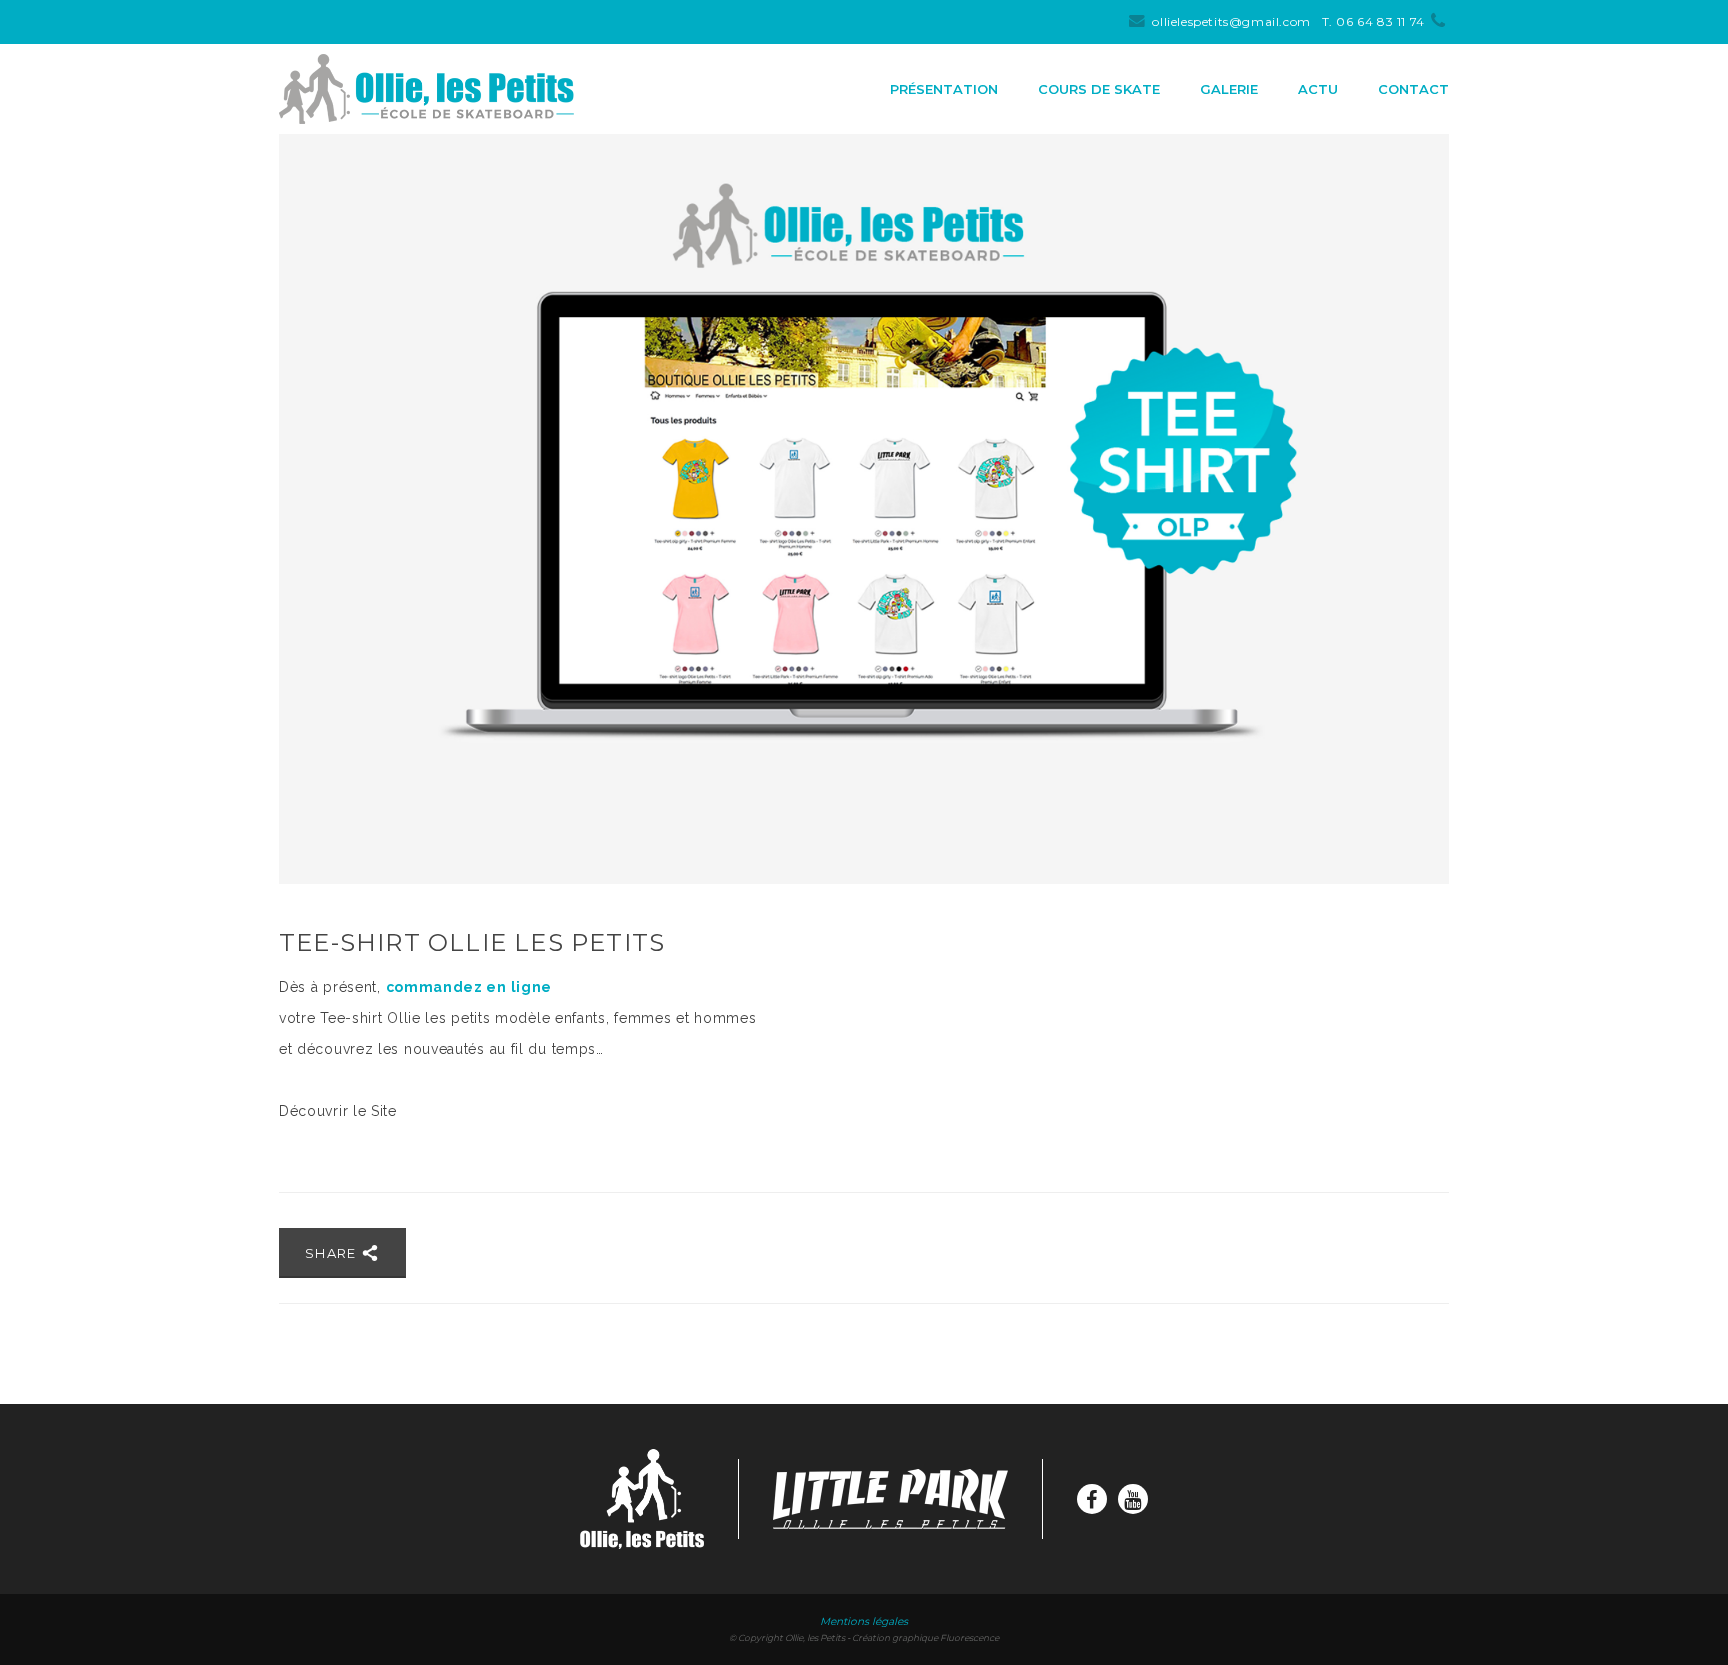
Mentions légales (864, 1621)
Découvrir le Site (338, 1111)
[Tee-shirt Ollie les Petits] (864, 509)
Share (333, 1253)
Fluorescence (969, 1637)
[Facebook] (1092, 1498)
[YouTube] (1133, 1498)
